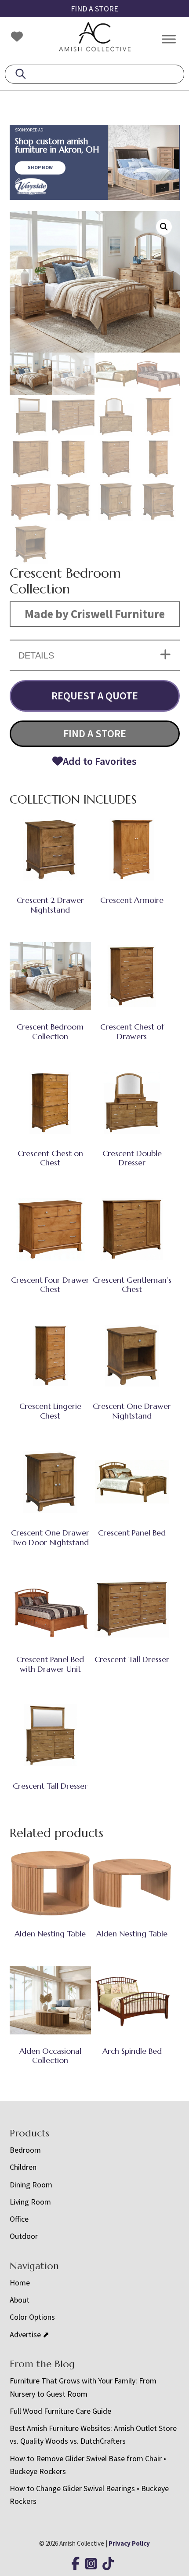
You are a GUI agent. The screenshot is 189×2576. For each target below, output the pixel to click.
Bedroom (25, 2150)
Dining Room (31, 2185)
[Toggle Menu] (169, 39)
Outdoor (24, 2236)
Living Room (30, 2202)
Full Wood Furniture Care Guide (60, 2411)
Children (23, 2167)
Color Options (32, 2317)
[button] (164, 227)
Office (19, 2219)
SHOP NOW (40, 167)
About (20, 2300)
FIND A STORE (94, 9)
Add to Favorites (100, 761)
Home (20, 2283)
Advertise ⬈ (29, 2334)
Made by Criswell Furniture (95, 614)
